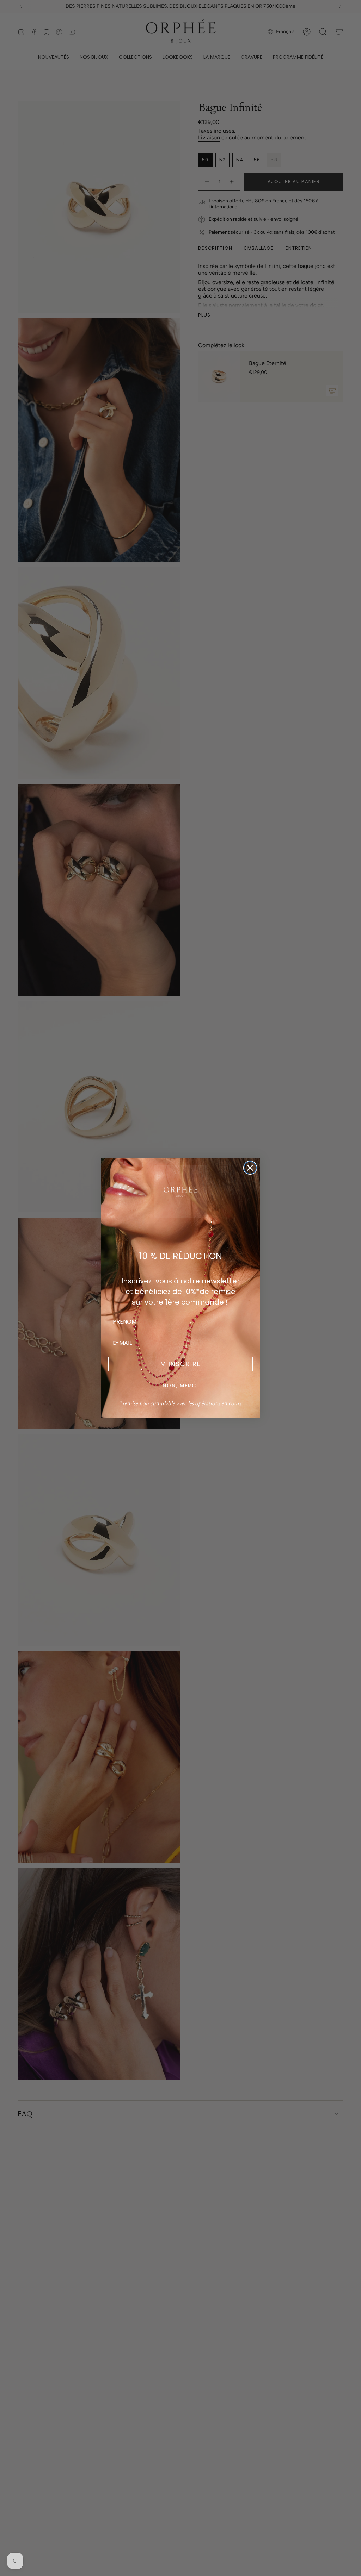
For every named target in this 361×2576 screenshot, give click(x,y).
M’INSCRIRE (181, 1364)
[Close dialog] (250, 1168)
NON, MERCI (180, 1386)
